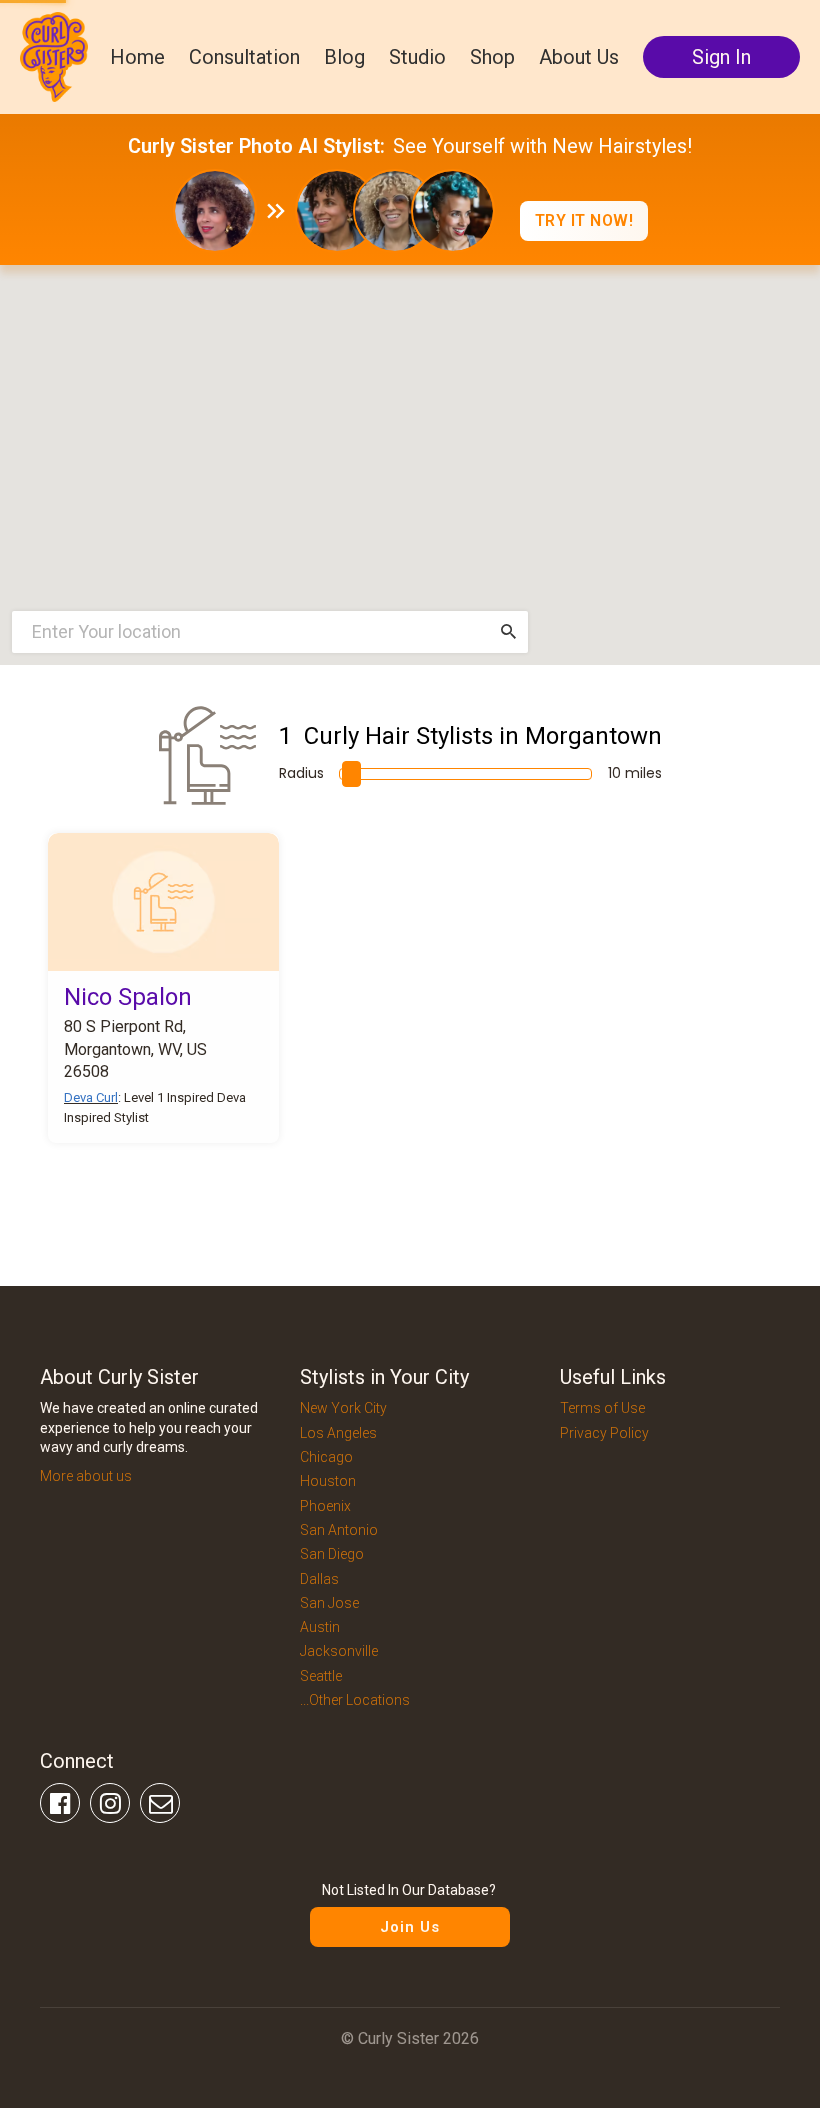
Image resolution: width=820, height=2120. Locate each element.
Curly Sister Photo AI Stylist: (256, 146)
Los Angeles (338, 1433)
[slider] (351, 774)
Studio (417, 57)
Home (137, 57)
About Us (579, 57)
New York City (343, 1408)
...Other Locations (355, 1700)
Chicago (326, 1457)
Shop (492, 57)
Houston (328, 1481)
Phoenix (325, 1506)
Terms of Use (602, 1408)
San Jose (329, 1603)
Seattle (321, 1676)
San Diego (332, 1554)
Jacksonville (339, 1651)
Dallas (319, 1579)
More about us (86, 1476)
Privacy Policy (604, 1433)
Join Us (410, 1927)
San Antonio (339, 1530)
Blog (344, 57)
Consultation (244, 57)
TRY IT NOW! (584, 220)
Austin (320, 1627)
